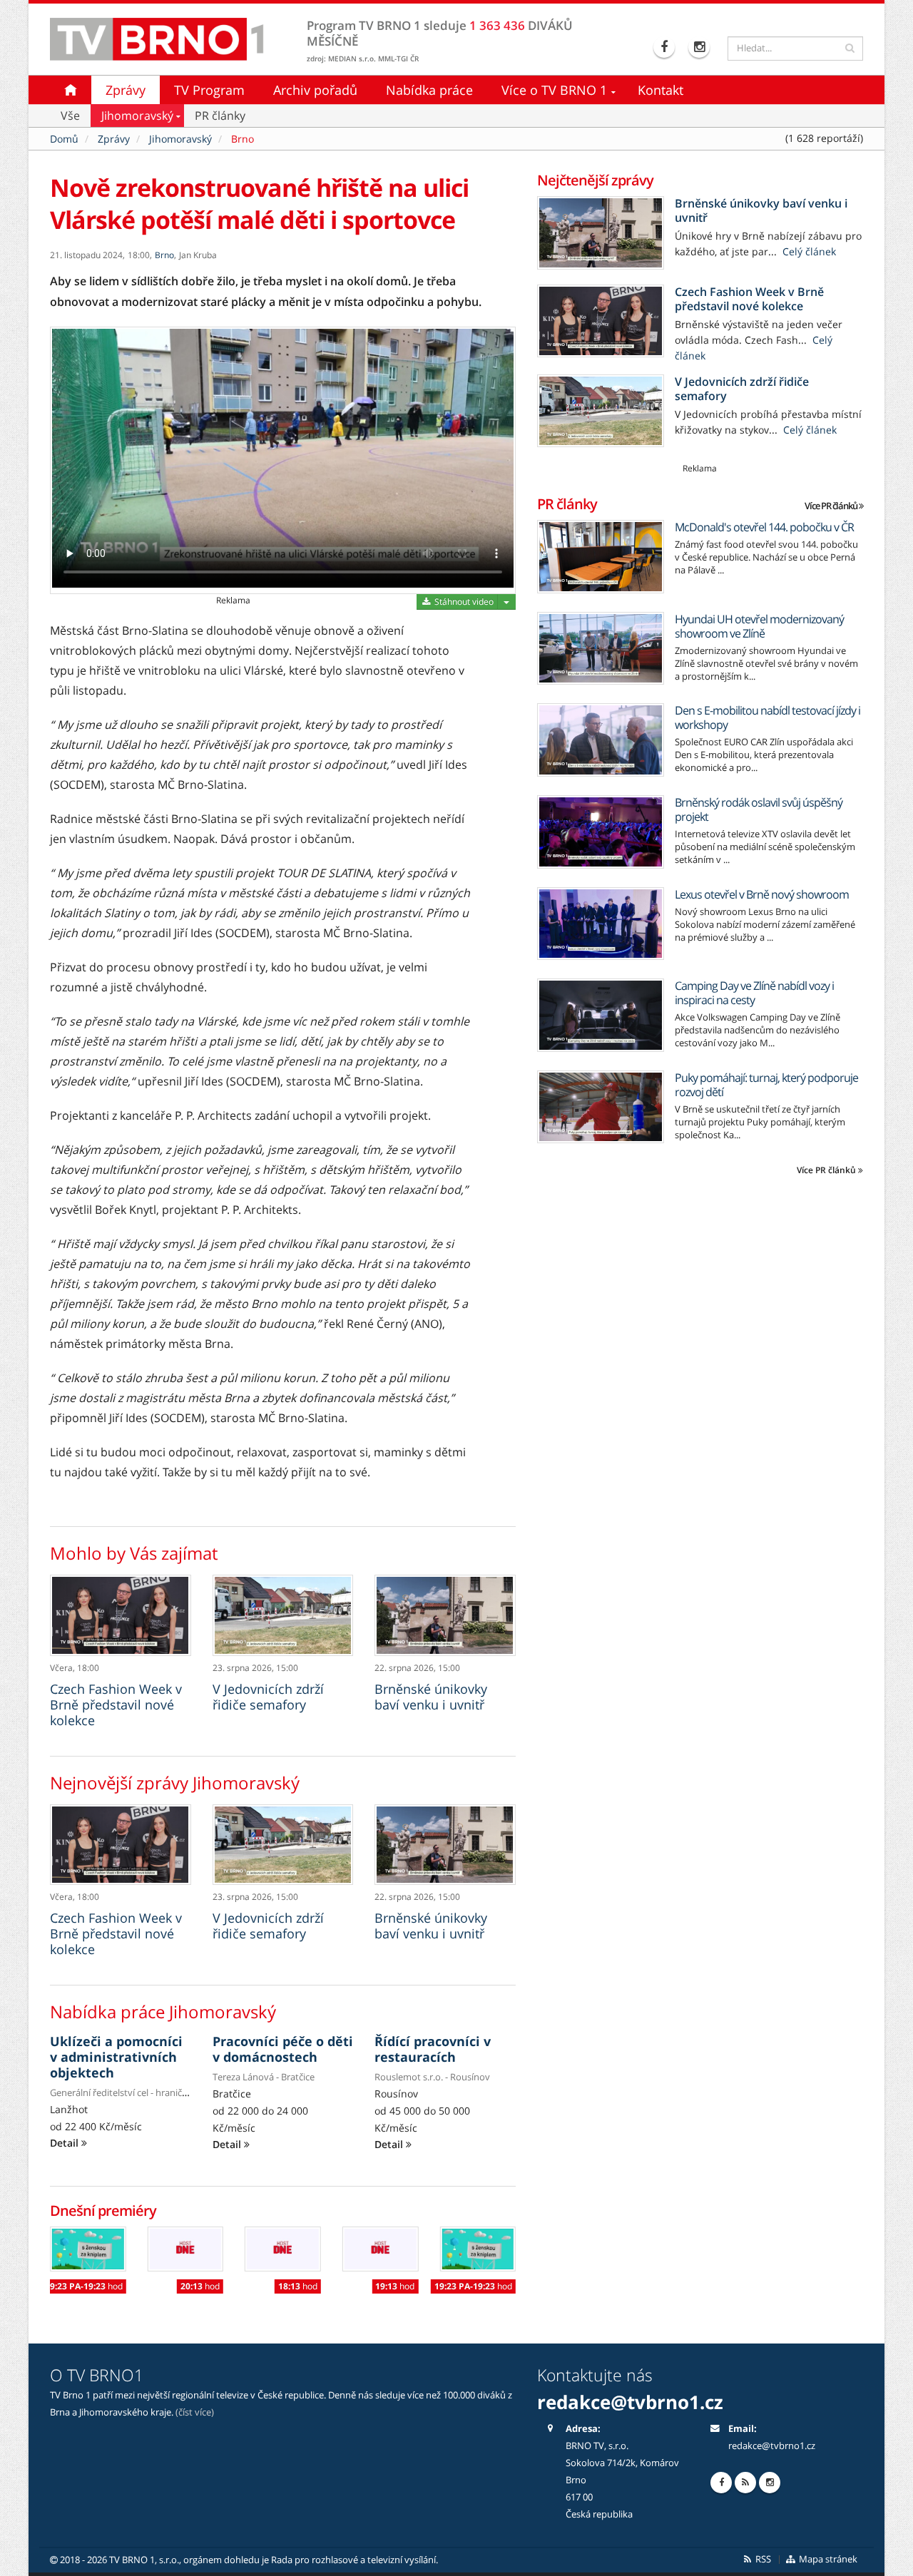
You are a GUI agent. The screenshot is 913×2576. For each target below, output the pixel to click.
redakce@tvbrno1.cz (772, 2446)
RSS (762, 2559)
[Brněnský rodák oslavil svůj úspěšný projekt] (601, 832)
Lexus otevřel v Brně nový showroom (762, 894)
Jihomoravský (137, 116)
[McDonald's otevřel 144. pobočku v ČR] (601, 557)
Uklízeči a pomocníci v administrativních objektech (116, 2057)
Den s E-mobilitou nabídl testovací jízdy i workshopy (767, 717)
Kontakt (660, 90)
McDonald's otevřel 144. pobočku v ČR (764, 527)
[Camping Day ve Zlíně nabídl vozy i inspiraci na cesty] (601, 1015)
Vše (70, 116)
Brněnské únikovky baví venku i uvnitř (431, 1697)
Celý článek (808, 251)
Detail (66, 2143)
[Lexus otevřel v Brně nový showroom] (601, 924)
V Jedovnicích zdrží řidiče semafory (268, 1697)
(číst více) (195, 2412)
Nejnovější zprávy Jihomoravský (175, 1783)
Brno (243, 139)
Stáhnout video (463, 602)
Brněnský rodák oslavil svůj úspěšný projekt (759, 809)
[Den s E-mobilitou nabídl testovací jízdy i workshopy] (601, 740)
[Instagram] (701, 47)
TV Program (209, 90)
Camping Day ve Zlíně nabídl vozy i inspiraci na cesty (754, 993)
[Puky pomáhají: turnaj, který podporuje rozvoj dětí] (601, 1107)
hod (84, 2286)
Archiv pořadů (315, 90)
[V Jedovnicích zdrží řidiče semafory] (283, 1615)
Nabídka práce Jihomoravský (163, 2012)
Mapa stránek (827, 2559)
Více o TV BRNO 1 (554, 90)
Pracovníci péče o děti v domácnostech (283, 2049)
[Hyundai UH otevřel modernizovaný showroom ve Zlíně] (601, 649)
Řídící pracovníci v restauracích (433, 2049)
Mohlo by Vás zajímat (134, 1553)
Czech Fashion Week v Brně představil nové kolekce (116, 1704)
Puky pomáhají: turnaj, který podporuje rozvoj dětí (766, 1085)
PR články (220, 116)
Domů (64, 139)
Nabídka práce (429, 90)
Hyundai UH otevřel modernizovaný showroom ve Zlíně (759, 626)
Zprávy (126, 90)
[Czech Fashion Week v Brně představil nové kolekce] (121, 1615)
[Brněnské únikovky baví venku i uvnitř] (445, 1615)
